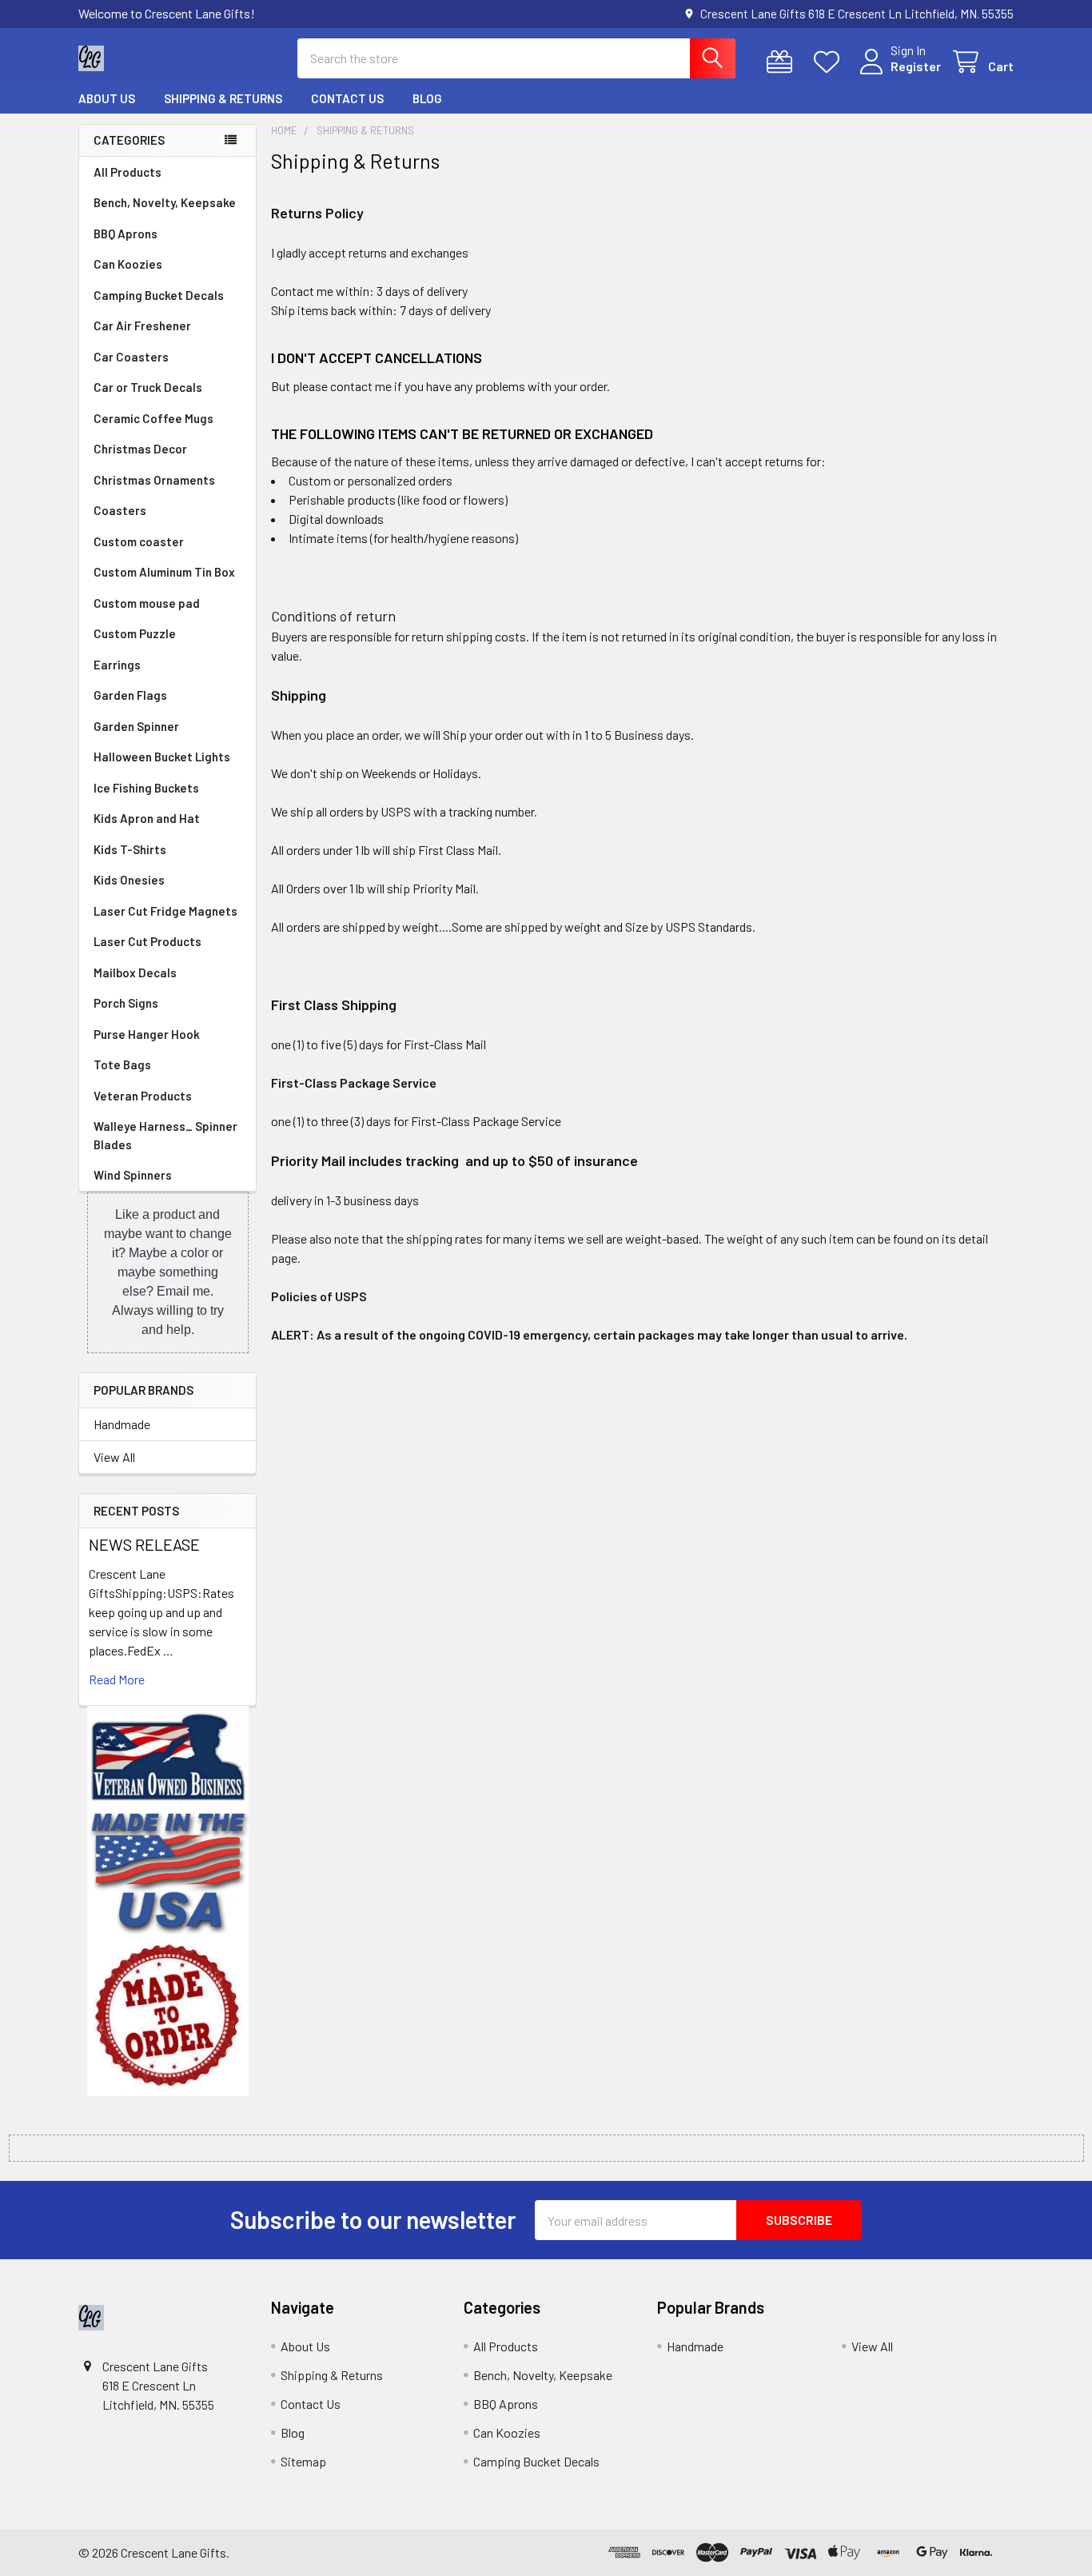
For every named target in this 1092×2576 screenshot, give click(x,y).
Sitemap (303, 2461)
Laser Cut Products (147, 941)
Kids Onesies (129, 880)
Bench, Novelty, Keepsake (165, 202)
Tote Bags (122, 1064)
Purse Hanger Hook (147, 1034)
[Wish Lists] (830, 62)
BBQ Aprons (126, 234)
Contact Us (347, 98)
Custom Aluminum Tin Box (164, 572)
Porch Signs (126, 1003)
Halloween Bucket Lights (162, 757)
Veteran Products (143, 1096)
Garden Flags (130, 695)
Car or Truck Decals (148, 387)
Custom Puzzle (135, 633)
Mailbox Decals (135, 972)
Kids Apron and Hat (147, 818)
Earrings (117, 665)
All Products (128, 172)
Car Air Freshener (142, 325)
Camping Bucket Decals (159, 295)
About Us (107, 98)
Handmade (122, 1424)
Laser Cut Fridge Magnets (165, 911)
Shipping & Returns (223, 98)
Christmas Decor (140, 449)
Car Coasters (131, 357)
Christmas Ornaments (154, 480)
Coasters (120, 510)
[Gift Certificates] (783, 62)
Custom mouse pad (147, 603)
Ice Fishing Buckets (146, 788)
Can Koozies (128, 264)
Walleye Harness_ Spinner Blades (165, 1135)
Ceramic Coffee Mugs (153, 418)
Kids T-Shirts (130, 849)
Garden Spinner (136, 726)
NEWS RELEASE (144, 1544)
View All (114, 1457)
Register (916, 66)
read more (117, 1679)
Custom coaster (139, 541)
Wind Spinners (133, 1175)
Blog (427, 98)
